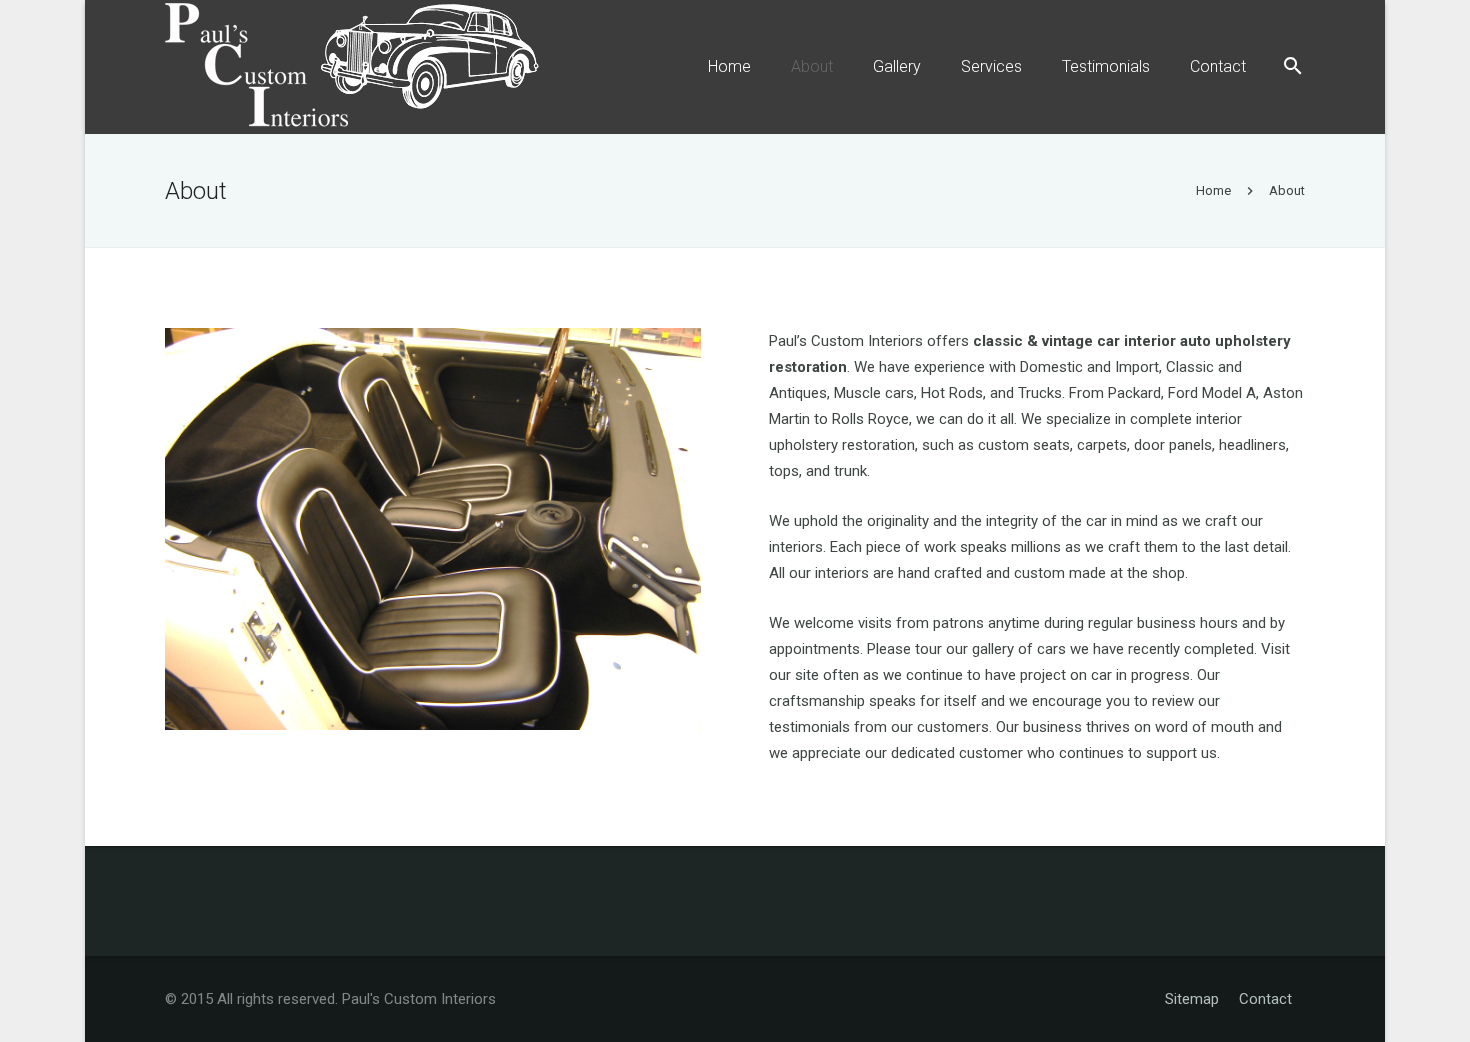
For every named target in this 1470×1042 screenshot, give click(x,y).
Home (1213, 190)
